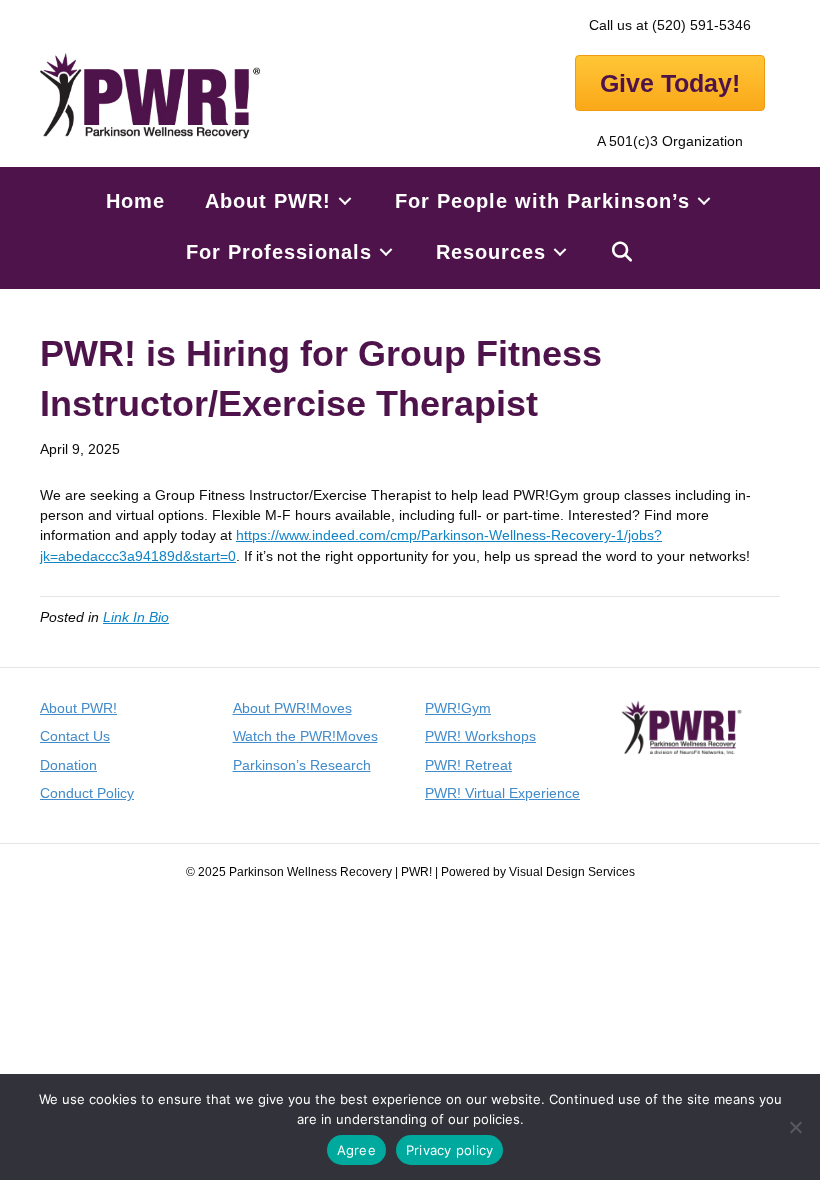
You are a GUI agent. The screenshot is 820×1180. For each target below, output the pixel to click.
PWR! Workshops (480, 736)
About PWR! (78, 708)
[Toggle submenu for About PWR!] (345, 201)
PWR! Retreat (468, 765)
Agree (356, 1150)
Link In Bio (136, 617)
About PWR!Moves (292, 708)
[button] (622, 252)
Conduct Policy (87, 793)
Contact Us (75, 736)
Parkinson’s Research (302, 765)
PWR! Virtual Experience (502, 793)
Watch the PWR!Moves (305, 736)
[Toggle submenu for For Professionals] (386, 252)
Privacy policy (450, 1150)
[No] (795, 1127)
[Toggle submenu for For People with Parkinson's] (704, 201)
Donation (68, 765)
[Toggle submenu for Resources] (560, 252)
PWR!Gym (458, 708)
